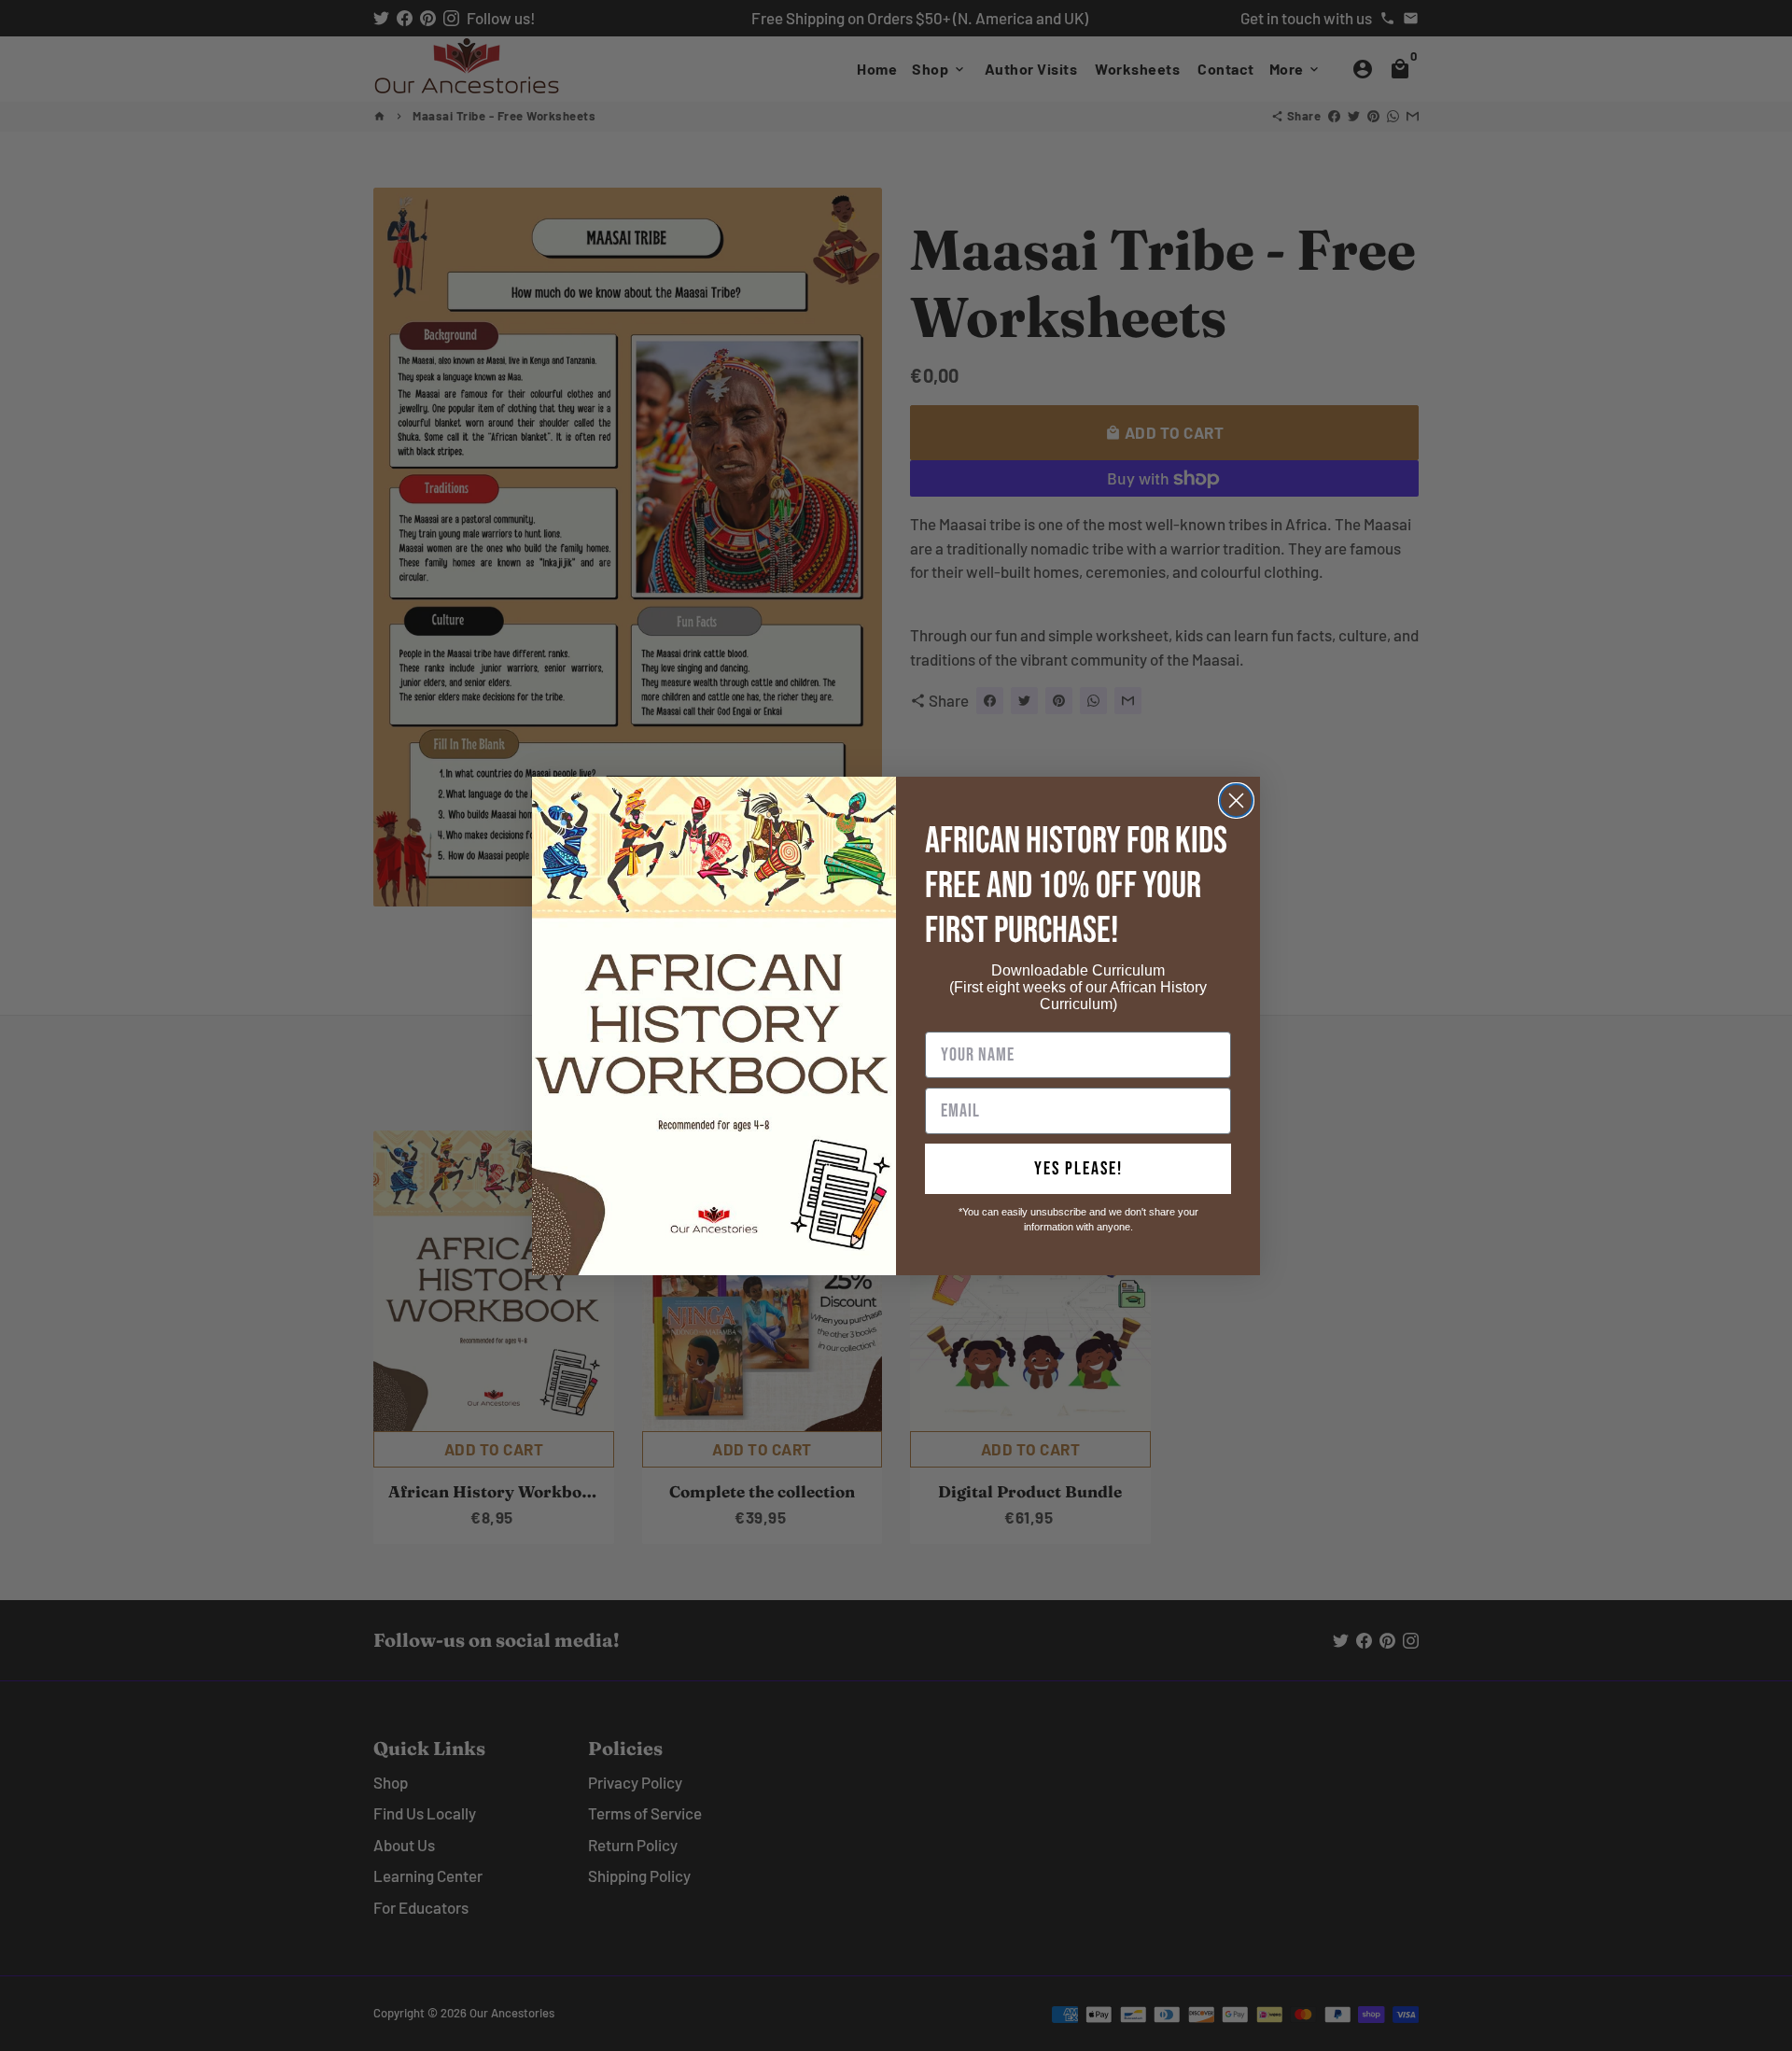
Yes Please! (1078, 1169)
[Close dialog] (1236, 801)
